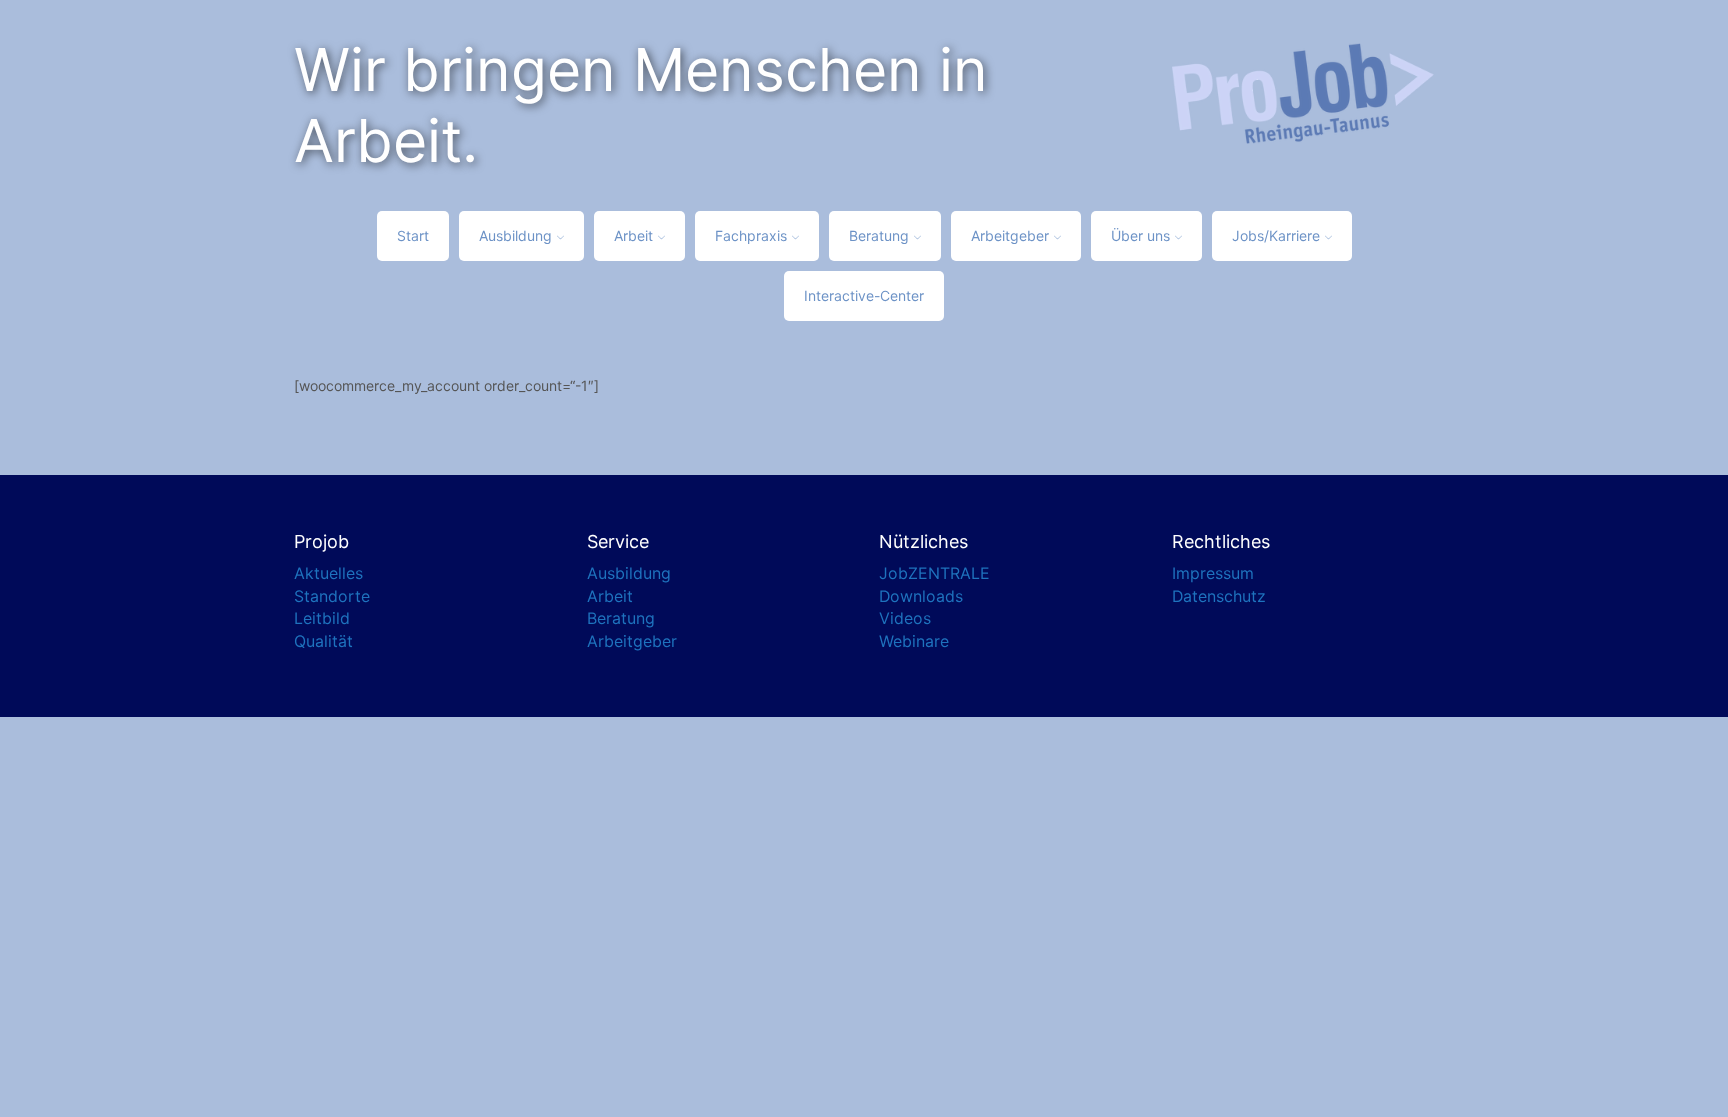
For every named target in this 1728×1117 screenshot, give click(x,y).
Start (413, 235)
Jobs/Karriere (1276, 235)
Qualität (323, 641)
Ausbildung (515, 235)
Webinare (914, 641)
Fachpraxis (751, 235)
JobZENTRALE (934, 573)
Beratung (879, 235)
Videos (905, 618)
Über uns (1140, 235)
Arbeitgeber (1010, 235)
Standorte (332, 596)
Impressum (1213, 573)
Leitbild (322, 618)
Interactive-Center (864, 295)
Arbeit (633, 235)
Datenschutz (1219, 596)
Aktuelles (328, 573)
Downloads (921, 596)
